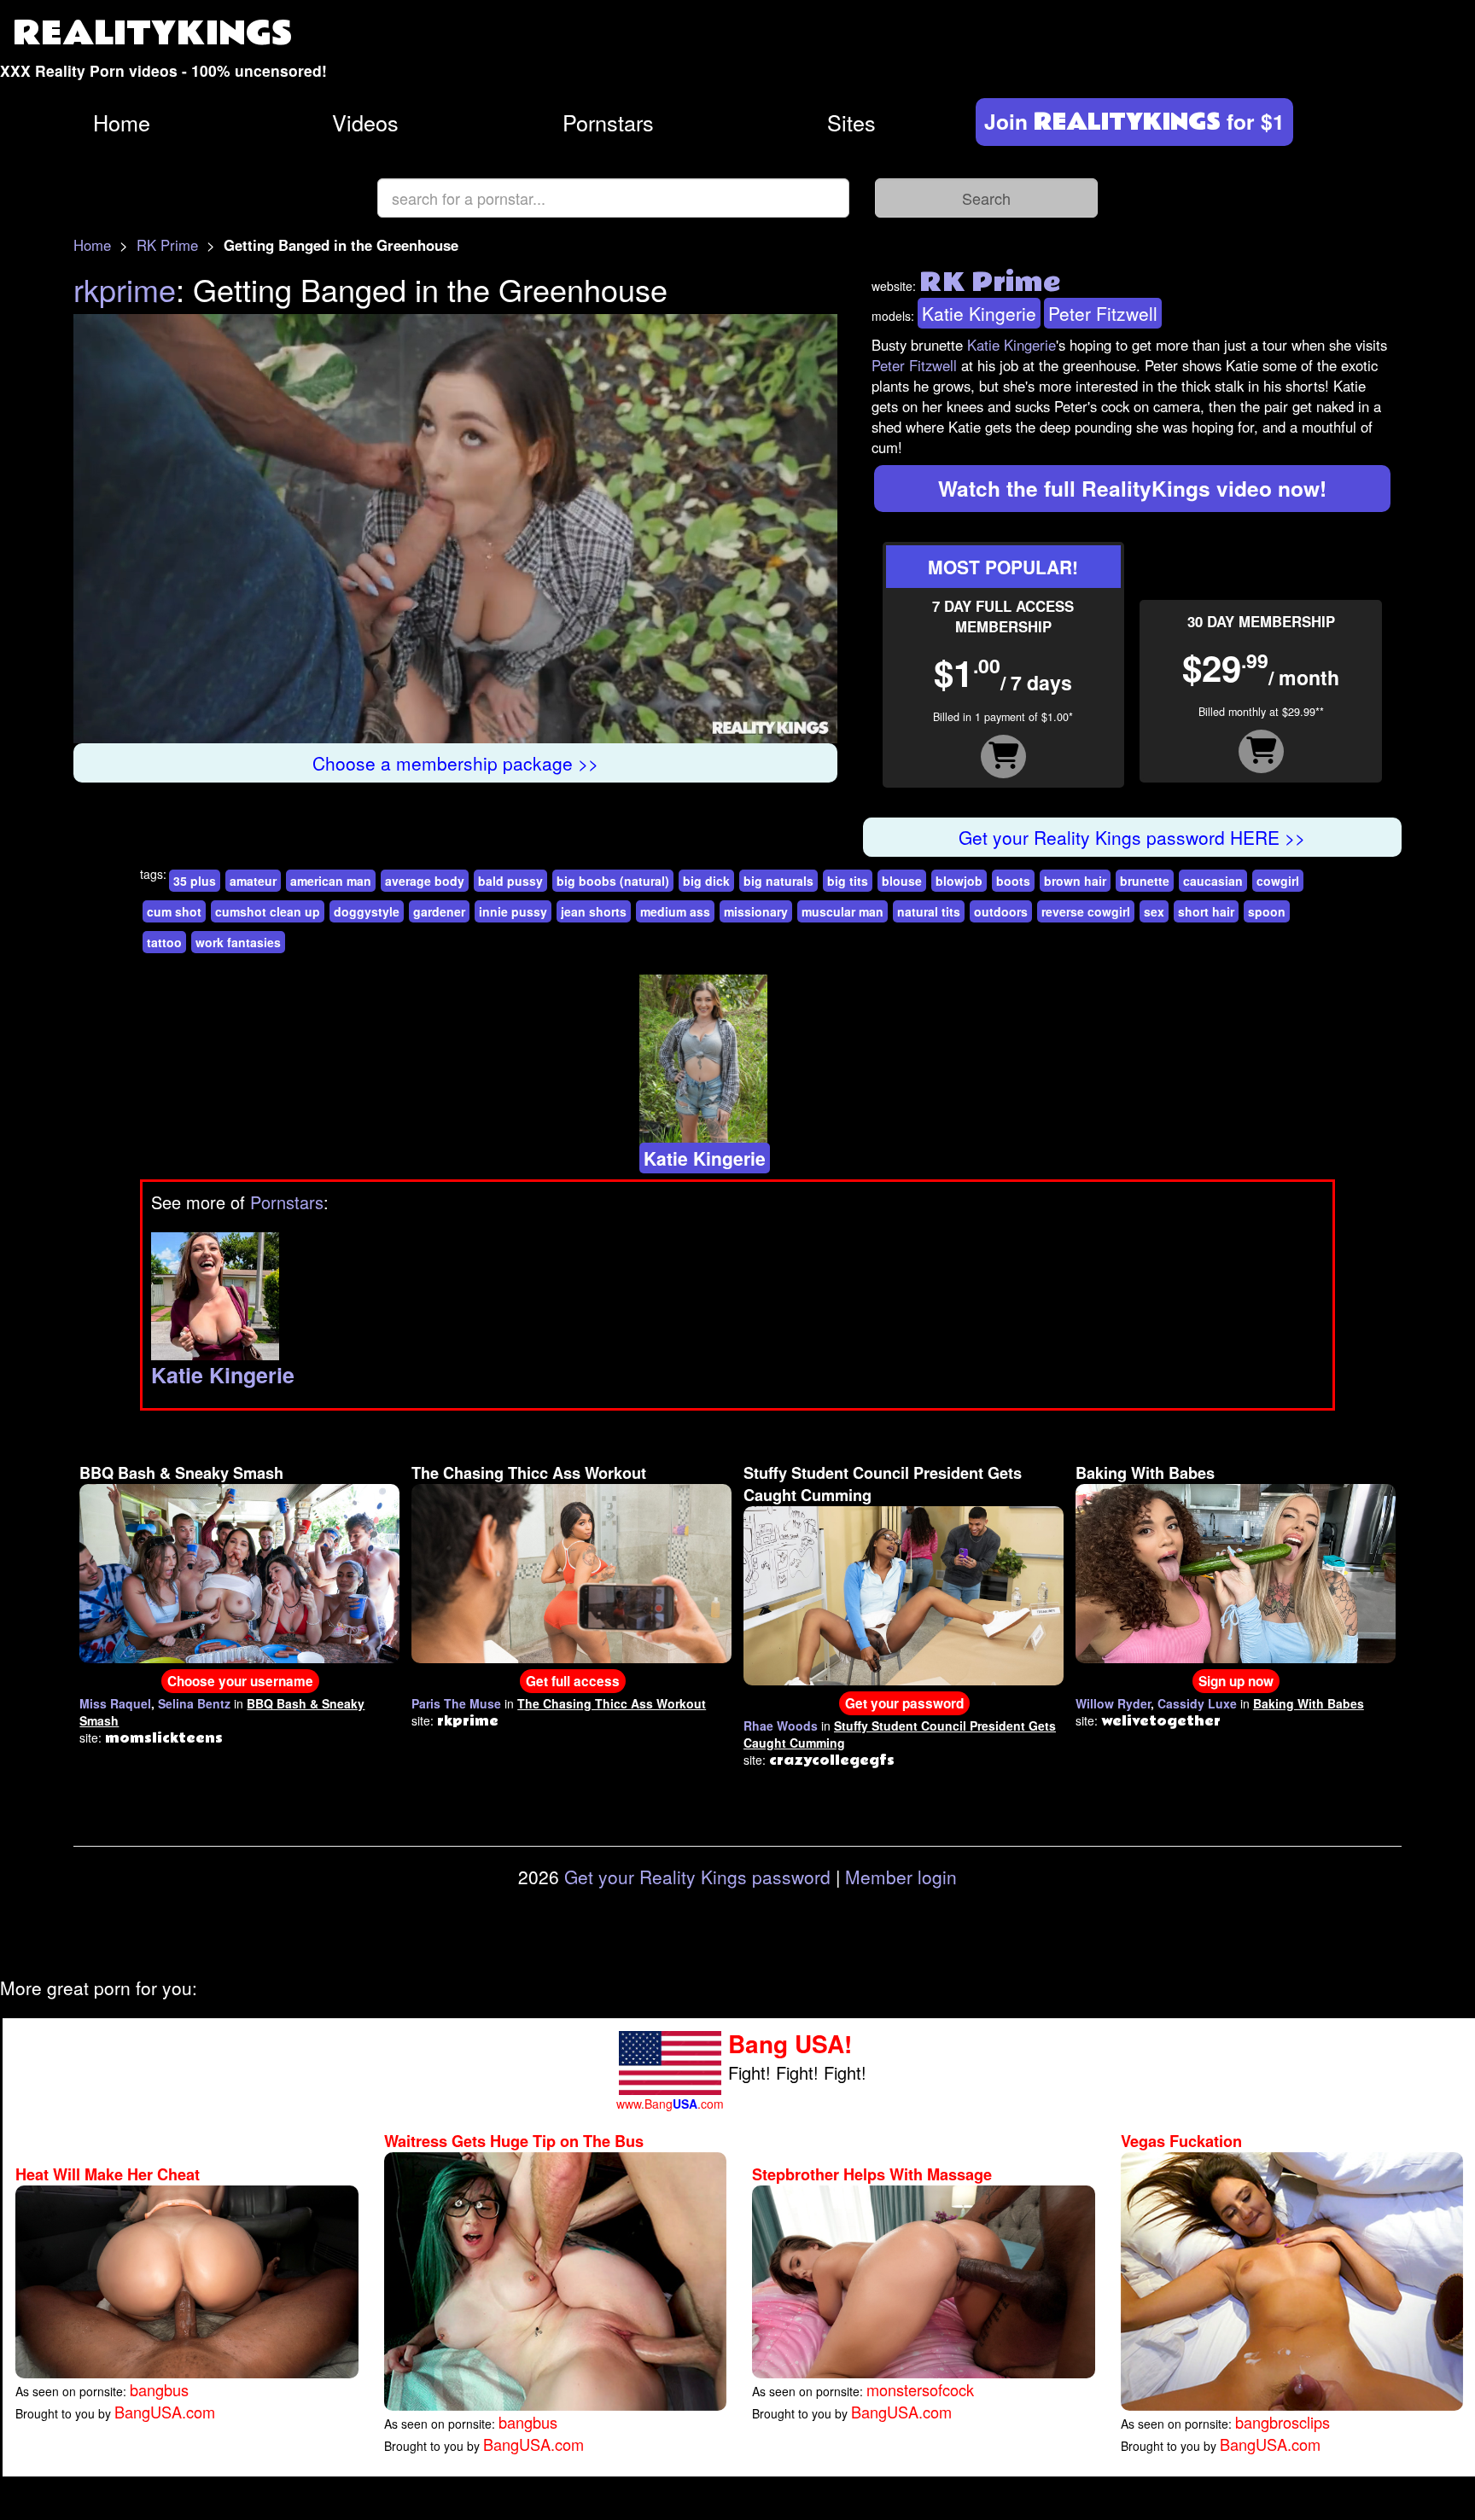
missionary (756, 911)
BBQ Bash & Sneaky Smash (181, 1473)
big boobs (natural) (613, 881)
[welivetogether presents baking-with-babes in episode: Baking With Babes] (1236, 1572)
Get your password (904, 1703)
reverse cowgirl (1086, 911)
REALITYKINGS (153, 34)
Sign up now (1236, 1681)
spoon (1267, 911)
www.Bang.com (670, 2104)
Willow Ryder (1113, 1703)
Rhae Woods (781, 1726)
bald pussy (510, 881)
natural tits (929, 911)
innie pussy (513, 911)
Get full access (573, 1681)
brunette (1145, 881)
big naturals (778, 881)
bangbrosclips (1283, 2422)
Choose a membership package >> (455, 763)
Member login (901, 1877)
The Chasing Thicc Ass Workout (529, 1473)
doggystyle (367, 911)
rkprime (125, 289)
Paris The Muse (456, 1703)
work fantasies (238, 942)
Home (122, 122)
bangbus (159, 2389)
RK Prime (167, 245)
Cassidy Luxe (1197, 1703)
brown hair (1075, 881)
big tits (848, 881)
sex (1154, 911)
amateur (253, 881)
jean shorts (594, 911)
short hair (1206, 911)
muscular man (842, 911)
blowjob (959, 881)
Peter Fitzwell (1103, 313)
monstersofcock (920, 2389)
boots (1013, 881)
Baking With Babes (1145, 1473)
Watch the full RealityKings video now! (1132, 488)
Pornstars (608, 122)
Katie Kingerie (979, 313)
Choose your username (240, 1681)
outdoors (1001, 911)
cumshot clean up (268, 911)
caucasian (1213, 881)
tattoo (164, 942)
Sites (851, 122)
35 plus (195, 881)
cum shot (174, 911)
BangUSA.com (165, 2412)
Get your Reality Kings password (697, 1877)
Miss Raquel (115, 1703)
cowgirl (1278, 881)
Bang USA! (790, 2043)
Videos (365, 122)
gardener (439, 911)
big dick (706, 881)
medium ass (675, 911)
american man (331, 881)
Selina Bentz (194, 1703)
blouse (902, 881)
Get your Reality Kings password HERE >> (1132, 837)
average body (425, 881)
